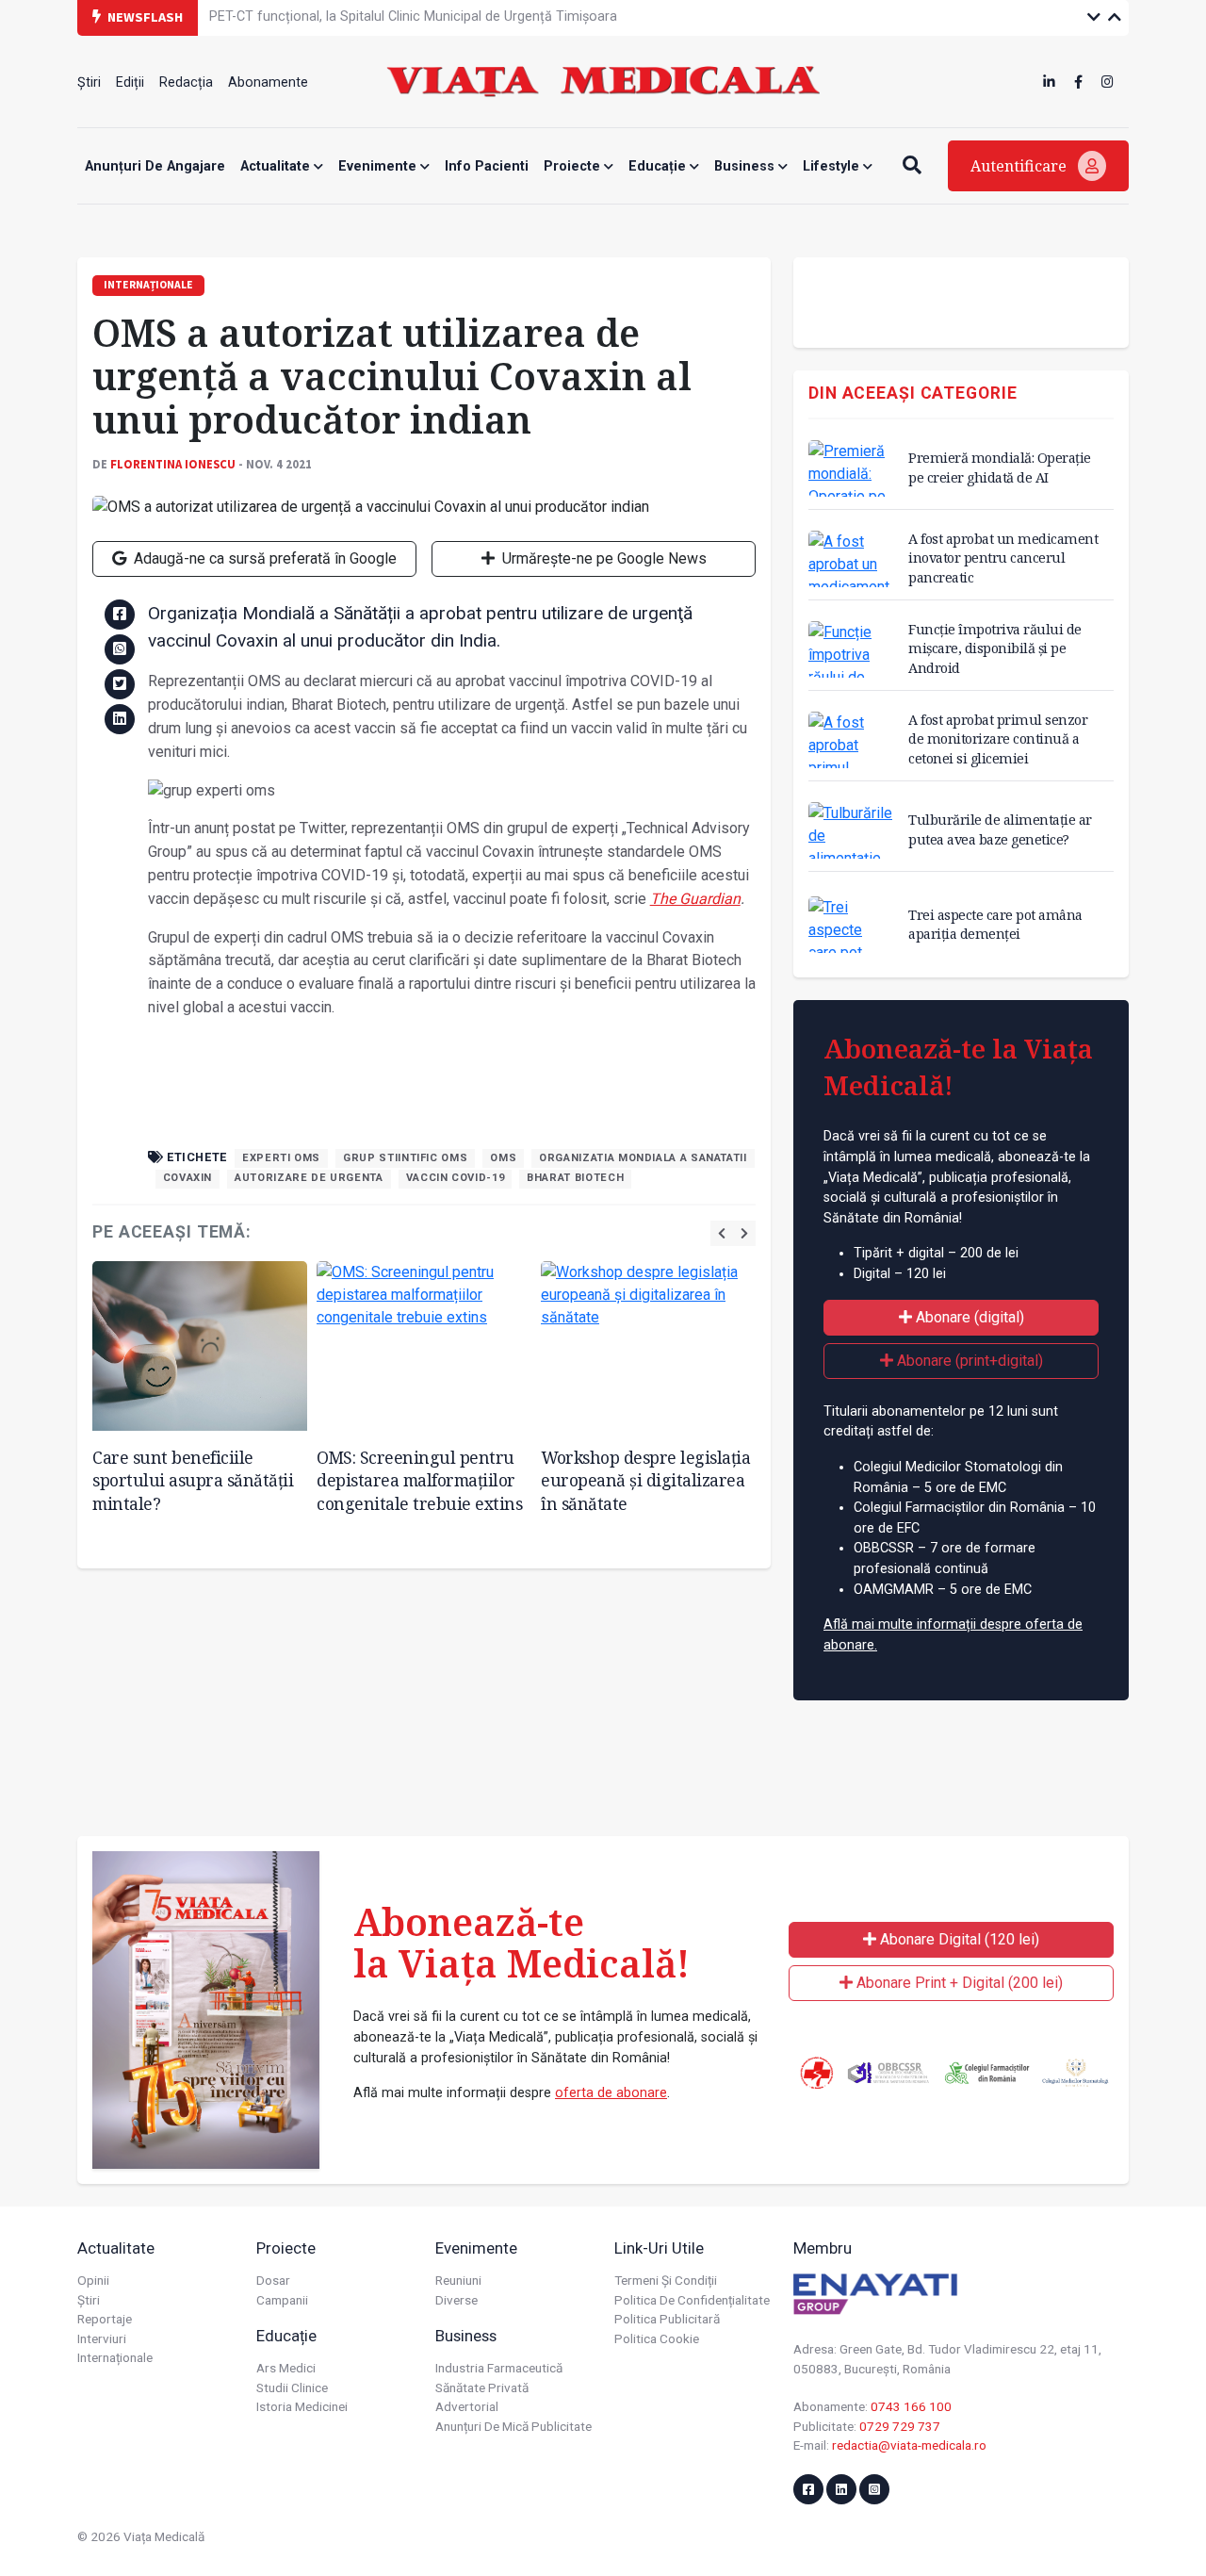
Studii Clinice (292, 2387)
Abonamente (268, 82)
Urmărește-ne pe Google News (603, 558)
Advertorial (467, 2406)
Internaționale (115, 2357)
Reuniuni (458, 2280)
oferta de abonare (611, 2093)
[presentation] (722, 1233)
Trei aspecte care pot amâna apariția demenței (995, 924)
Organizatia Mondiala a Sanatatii (643, 1158)
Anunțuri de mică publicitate (513, 2426)
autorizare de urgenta (309, 1178)
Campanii (282, 2300)
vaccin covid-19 (456, 1178)
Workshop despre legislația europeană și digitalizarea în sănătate (645, 1480)
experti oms (281, 1158)
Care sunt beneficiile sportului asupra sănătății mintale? (193, 1480)
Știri (89, 82)
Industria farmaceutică (499, 2368)
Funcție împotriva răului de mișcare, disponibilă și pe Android (995, 648)
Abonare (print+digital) (968, 1361)
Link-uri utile (659, 2248)
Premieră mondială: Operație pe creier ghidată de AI (1000, 467)
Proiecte (574, 166)
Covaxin (187, 1178)
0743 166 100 (911, 2406)
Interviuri (102, 2338)
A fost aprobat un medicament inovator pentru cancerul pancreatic (1003, 558)
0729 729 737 (900, 2426)
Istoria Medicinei (302, 2406)
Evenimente (379, 166)
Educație (659, 166)
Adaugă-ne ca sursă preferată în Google (263, 558)
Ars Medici (286, 2368)
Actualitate (277, 166)
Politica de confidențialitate (692, 2300)
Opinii (93, 2280)
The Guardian (695, 899)
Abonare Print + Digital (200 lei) (958, 1983)
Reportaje (105, 2319)
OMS (503, 1158)
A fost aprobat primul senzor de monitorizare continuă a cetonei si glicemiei (998, 738)
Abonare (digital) (968, 1317)
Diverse (456, 2300)
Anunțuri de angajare (155, 166)
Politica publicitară (667, 2319)
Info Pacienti (487, 166)
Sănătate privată (482, 2387)
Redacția (186, 82)
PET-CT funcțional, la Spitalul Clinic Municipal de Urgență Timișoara (413, 16)
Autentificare (1020, 166)
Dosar (273, 2280)
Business (746, 166)
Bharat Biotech (575, 1178)
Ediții (130, 82)
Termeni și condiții (666, 2280)
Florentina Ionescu (173, 464)
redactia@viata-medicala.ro (909, 2445)
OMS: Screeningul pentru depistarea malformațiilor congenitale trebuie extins (419, 1480)
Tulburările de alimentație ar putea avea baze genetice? (1000, 829)
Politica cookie (657, 2338)
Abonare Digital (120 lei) (958, 1939)
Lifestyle (833, 166)
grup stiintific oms (405, 1158)
